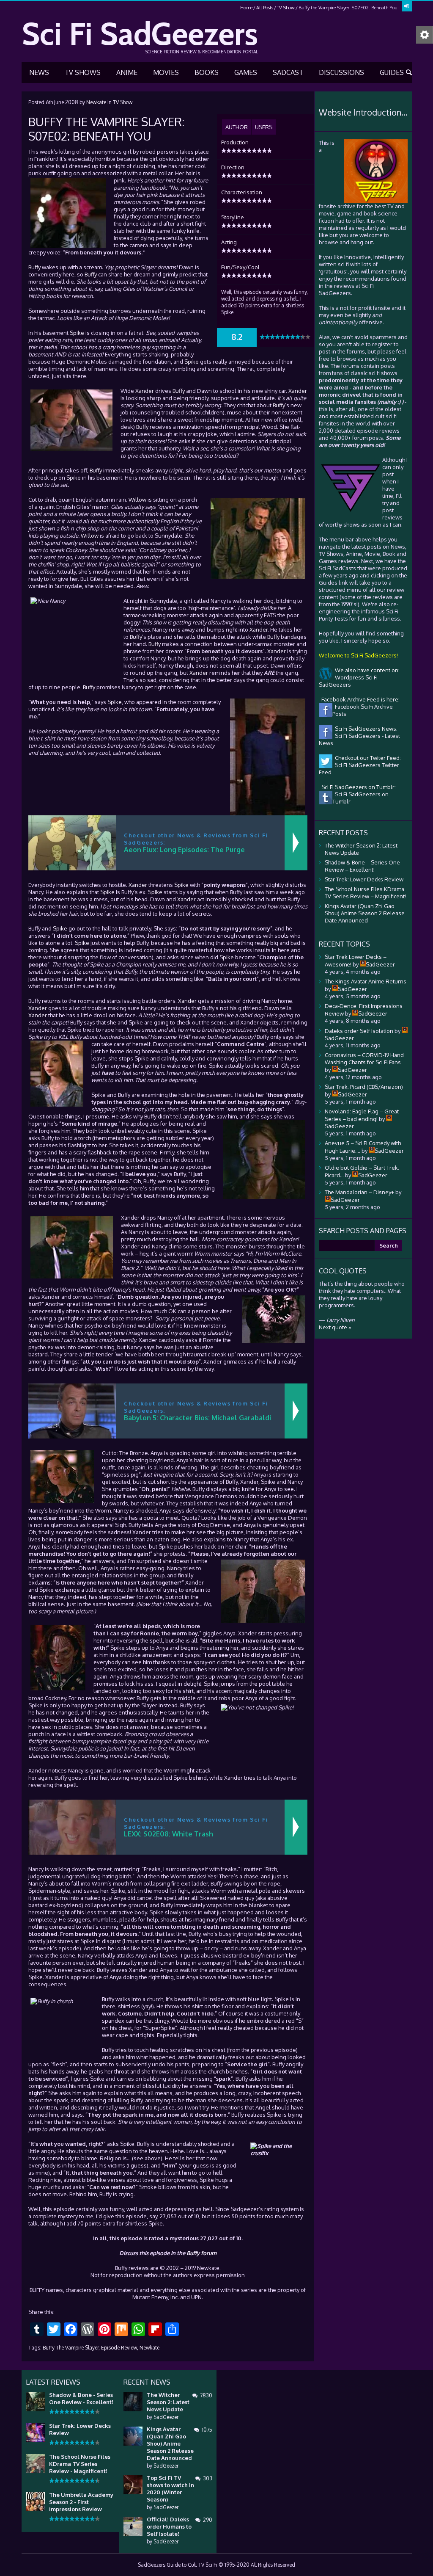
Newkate (96, 102)
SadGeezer (166, 2417)
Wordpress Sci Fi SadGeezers (348, 681)
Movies (166, 72)
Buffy (34, 267)
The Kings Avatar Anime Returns (366, 981)
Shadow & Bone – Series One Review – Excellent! (362, 866)
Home (246, 8)
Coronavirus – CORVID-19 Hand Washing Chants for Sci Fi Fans (364, 1059)
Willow (137, 500)
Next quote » (335, 1327)
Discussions (341, 72)
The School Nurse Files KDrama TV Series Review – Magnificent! (365, 893)
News (39, 72)
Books (207, 72)
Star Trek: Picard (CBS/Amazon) (364, 1087)
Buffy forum (201, 2253)
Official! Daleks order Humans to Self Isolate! (169, 2526)
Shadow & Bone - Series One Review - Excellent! (81, 2398)
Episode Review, (120, 2348)
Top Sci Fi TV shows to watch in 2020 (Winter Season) (170, 2489)
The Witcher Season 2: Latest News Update (168, 2402)
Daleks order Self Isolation (359, 1031)
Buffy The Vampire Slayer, (71, 2348)
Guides (392, 72)
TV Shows (83, 72)
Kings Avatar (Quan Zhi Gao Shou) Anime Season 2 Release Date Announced (365, 913)
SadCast (288, 72)
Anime (127, 72)
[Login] (407, 6)
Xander (145, 391)
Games (246, 72)
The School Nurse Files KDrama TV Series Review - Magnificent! (80, 2464)
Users (264, 127)
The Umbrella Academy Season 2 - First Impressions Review (81, 2502)
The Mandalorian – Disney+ (359, 1192)
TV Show (286, 8)
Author (237, 127)
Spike (77, 333)
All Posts (265, 8)
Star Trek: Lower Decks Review (364, 879)
